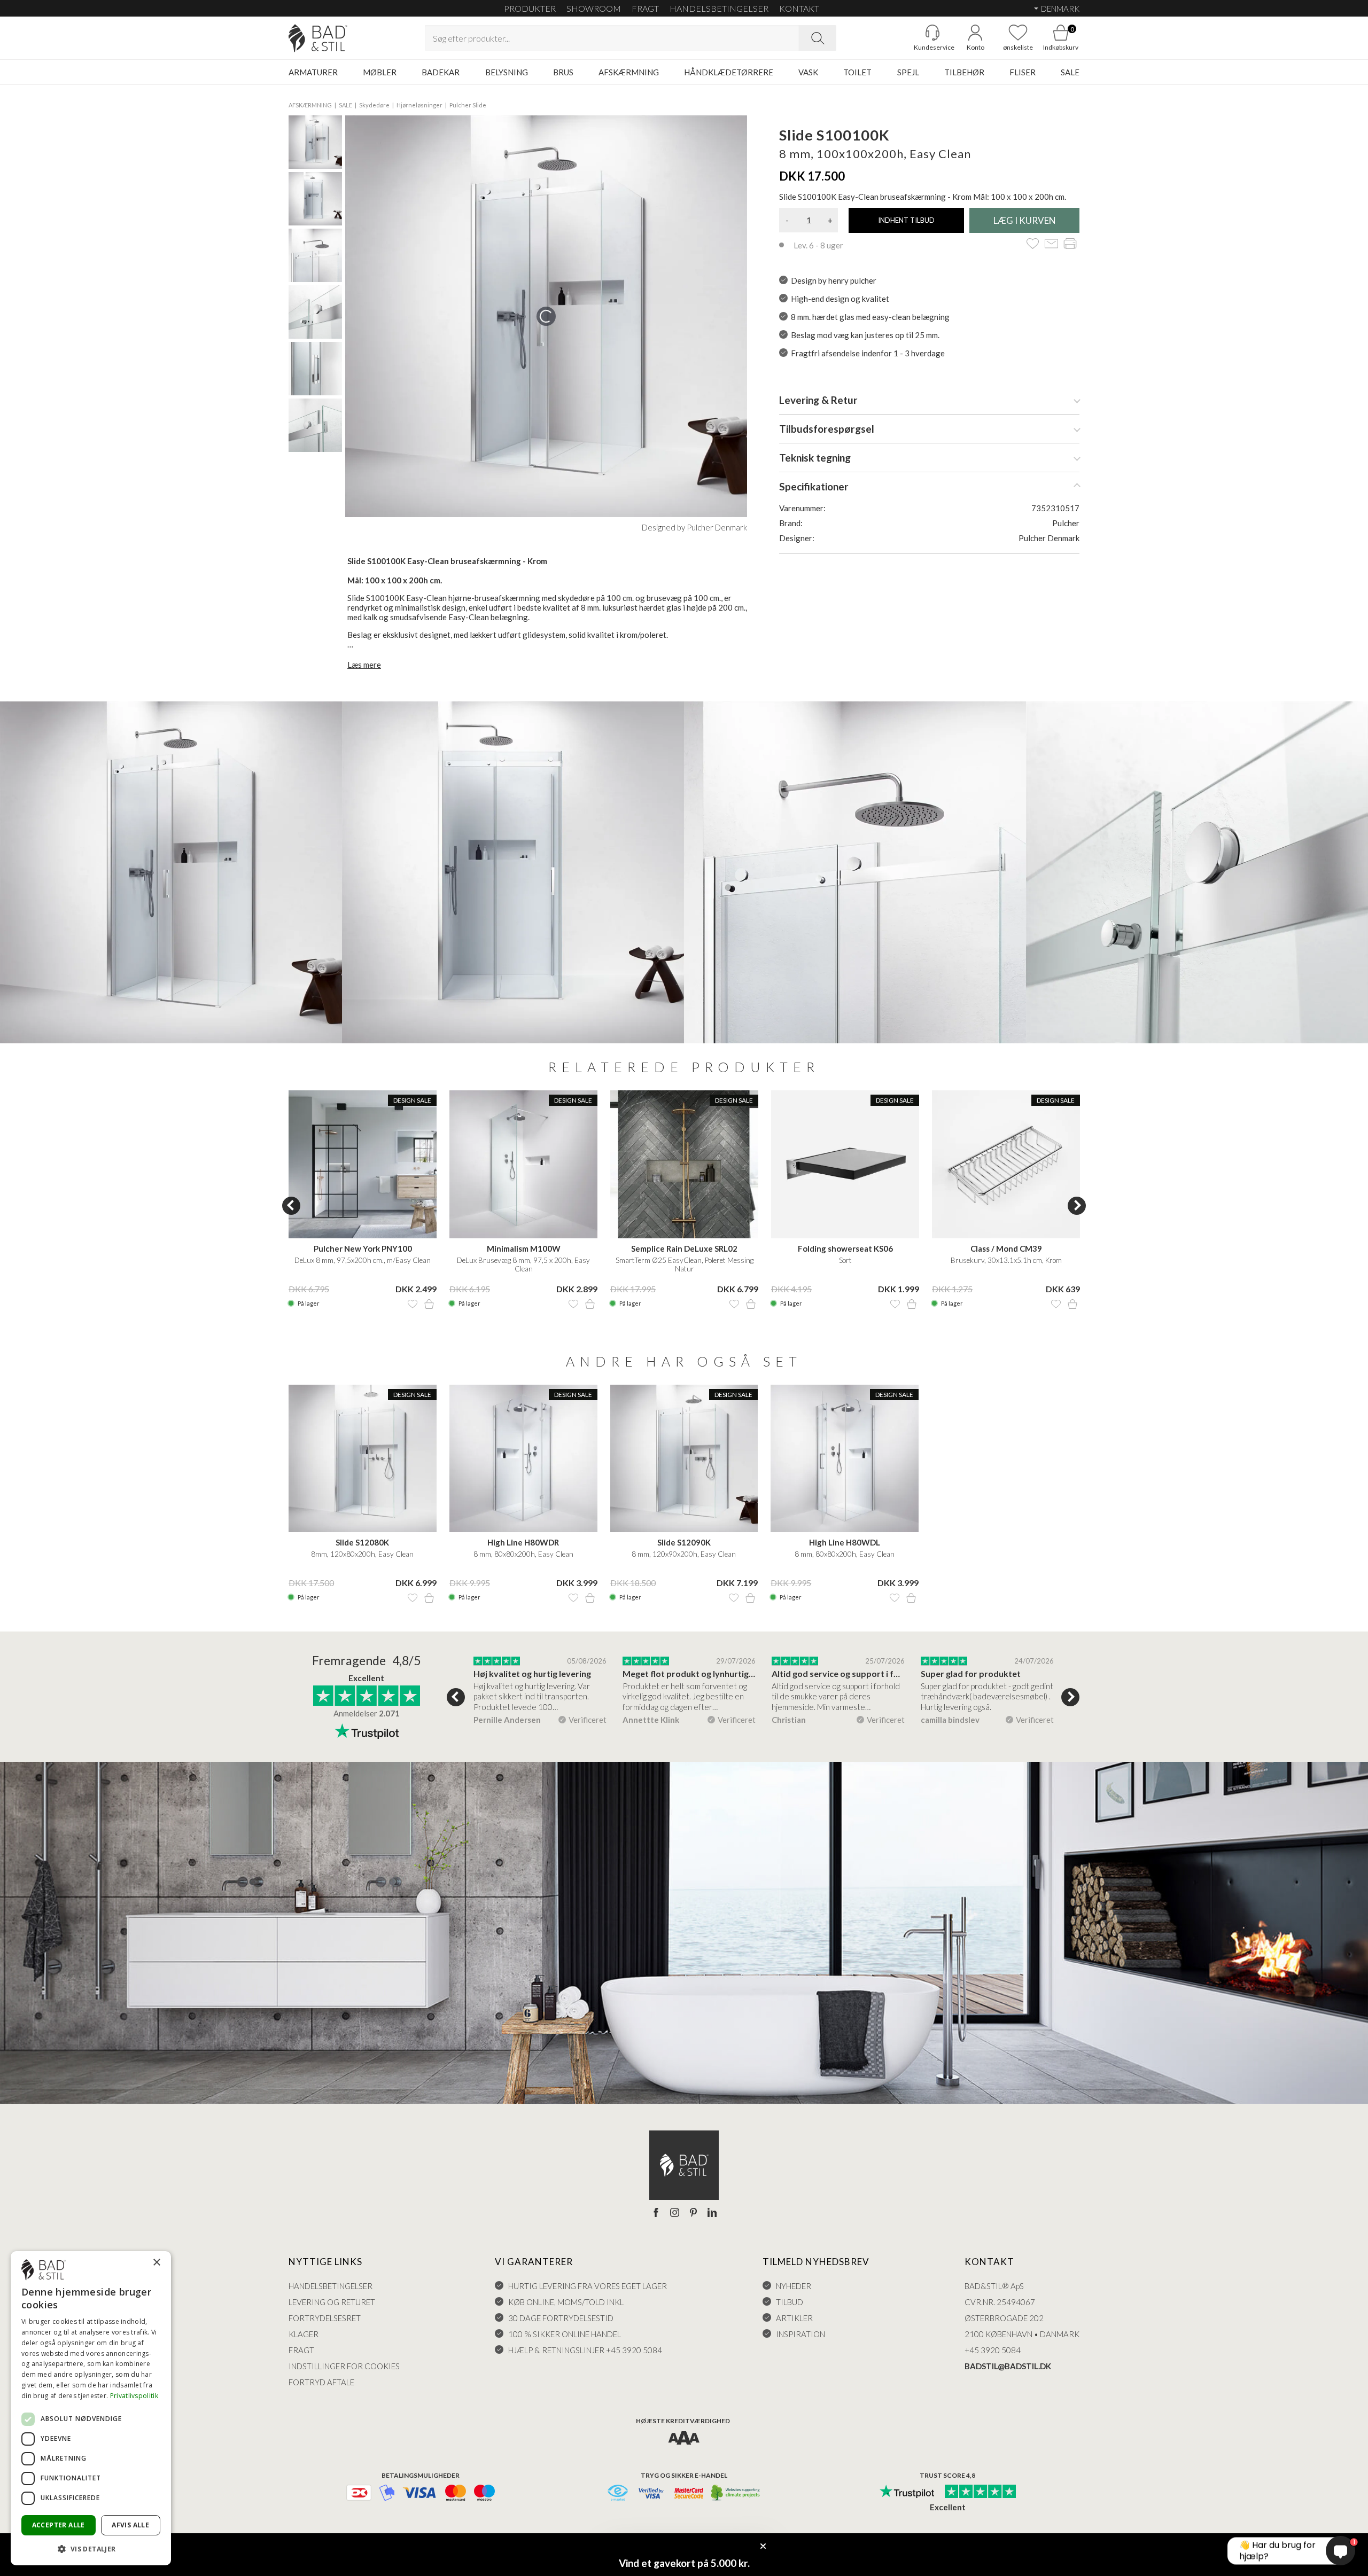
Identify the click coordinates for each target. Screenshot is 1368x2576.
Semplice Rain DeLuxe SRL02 (684, 1248)
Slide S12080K (362, 1542)
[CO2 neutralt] (736, 2493)
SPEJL (908, 72)
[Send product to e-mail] (1051, 244)
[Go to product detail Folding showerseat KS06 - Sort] (845, 1164)
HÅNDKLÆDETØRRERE (729, 72)
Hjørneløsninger (419, 105)
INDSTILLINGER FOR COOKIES (344, 2366)
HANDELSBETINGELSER (719, 8)
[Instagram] (675, 2213)
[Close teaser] (763, 2546)
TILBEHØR (964, 72)
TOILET (857, 72)
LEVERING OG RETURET (332, 2302)
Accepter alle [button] (59, 2525)
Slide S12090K (684, 1542)
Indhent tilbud (906, 220)
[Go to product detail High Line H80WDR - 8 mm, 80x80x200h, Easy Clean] (523, 1459)
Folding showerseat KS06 (845, 1248)
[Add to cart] (429, 1304)
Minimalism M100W (524, 1248)
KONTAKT (799, 8)
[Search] (818, 38)
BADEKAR (441, 72)
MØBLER (380, 72)
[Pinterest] (693, 2213)
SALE (1070, 72)
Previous (291, 1206)
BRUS (563, 72)
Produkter (530, 8)
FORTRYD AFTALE (321, 2382)
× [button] (156, 2263)
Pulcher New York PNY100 (363, 1248)
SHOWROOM (594, 8)
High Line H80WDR (523, 1542)
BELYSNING (507, 72)
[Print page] (1070, 244)
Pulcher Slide (468, 105)
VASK (808, 72)
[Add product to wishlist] (413, 1304)
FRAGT (645, 8)
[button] (91, 2548)
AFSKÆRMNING (629, 72)
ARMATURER (313, 72)
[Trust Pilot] (907, 2492)
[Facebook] (656, 2213)
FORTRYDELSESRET (325, 2318)
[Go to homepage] (318, 38)
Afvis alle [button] (130, 2525)
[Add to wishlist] (1033, 244)
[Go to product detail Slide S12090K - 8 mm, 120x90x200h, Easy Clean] (684, 1459)
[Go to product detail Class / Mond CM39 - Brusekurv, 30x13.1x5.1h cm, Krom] (1006, 1164)
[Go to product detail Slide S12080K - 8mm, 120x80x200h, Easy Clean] (363, 1459)
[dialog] (91, 2408)
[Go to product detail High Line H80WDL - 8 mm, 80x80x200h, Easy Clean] (845, 1459)
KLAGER (304, 2334)
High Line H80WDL (845, 1542)
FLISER (1023, 72)
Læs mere (364, 665)
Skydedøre (374, 105)
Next (1077, 1206)
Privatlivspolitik (134, 2396)
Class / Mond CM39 (1006, 1248)
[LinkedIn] (712, 2213)
